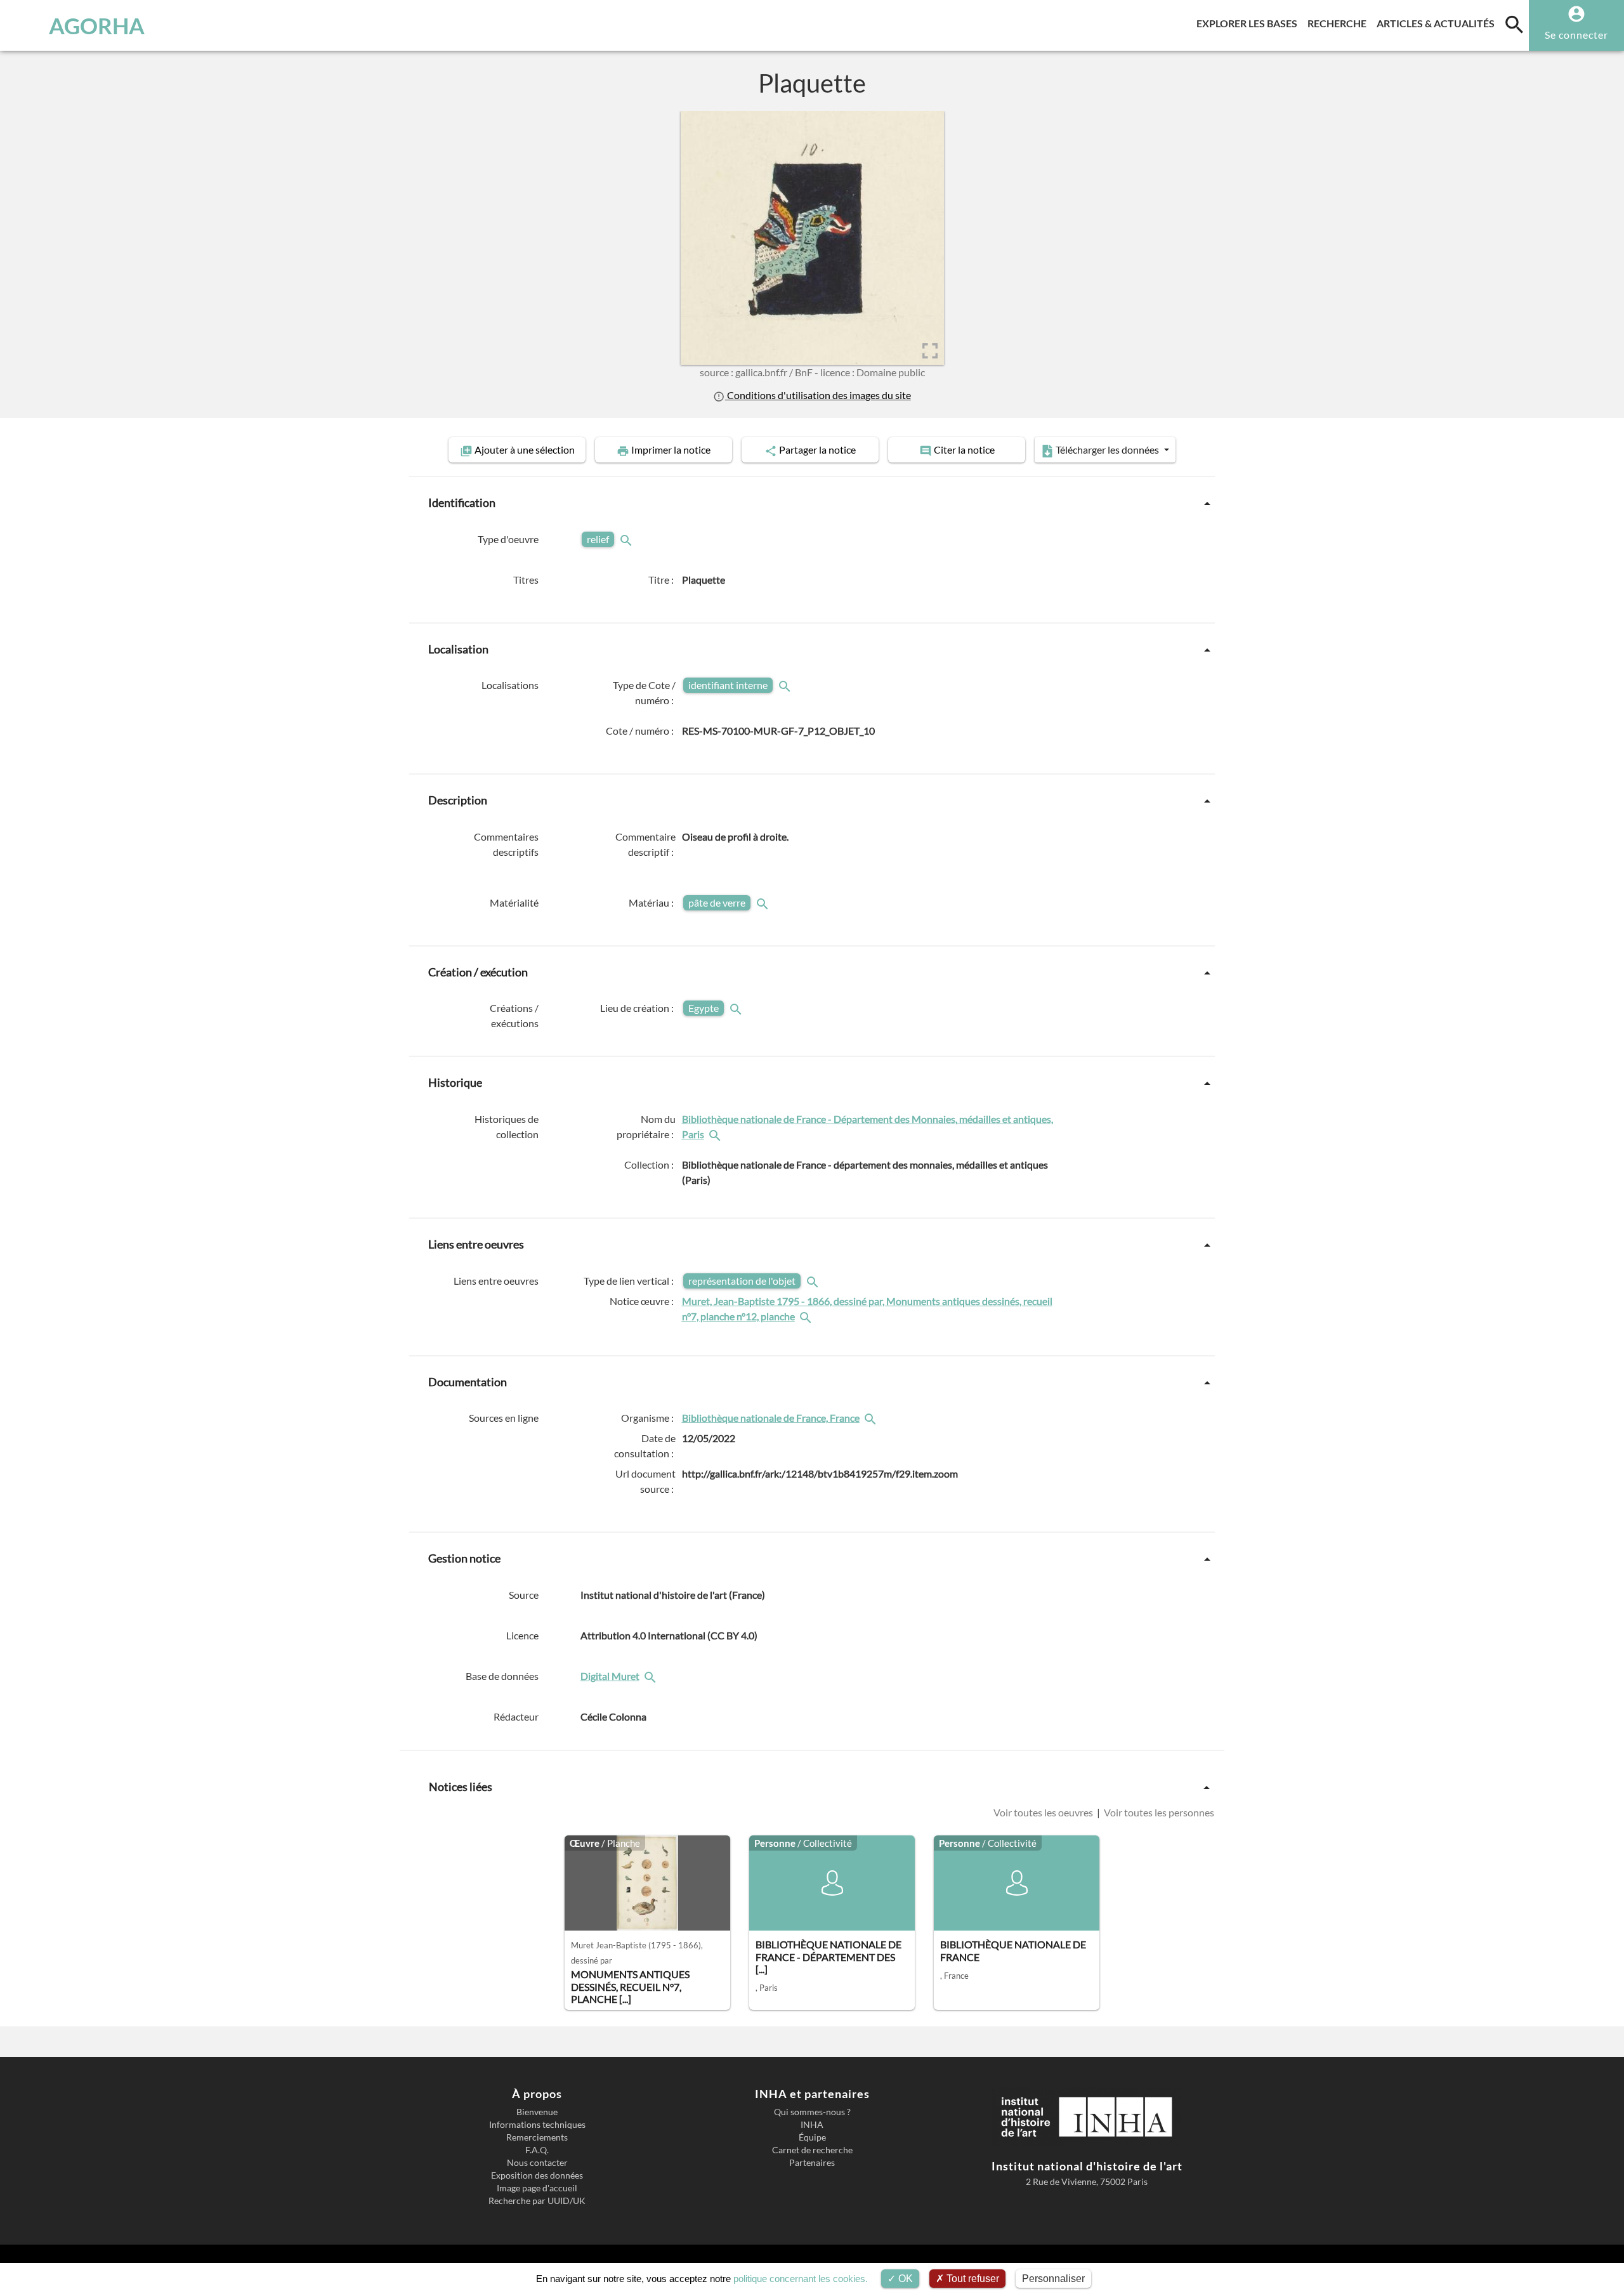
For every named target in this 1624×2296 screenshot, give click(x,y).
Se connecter (1576, 35)
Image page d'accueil (537, 2188)
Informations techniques (537, 2125)
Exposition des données (537, 2175)
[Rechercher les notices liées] (716, 1134)
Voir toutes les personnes (1158, 1812)
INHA (812, 2125)
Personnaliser (1053, 2279)
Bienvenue (537, 2112)
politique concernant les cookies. (801, 2279)
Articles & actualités (1438, 23)
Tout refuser (972, 2279)
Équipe (812, 2137)
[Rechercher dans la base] (652, 1676)
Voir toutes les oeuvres (1044, 1812)
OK (904, 2279)
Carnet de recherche (812, 2150)
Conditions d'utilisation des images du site (818, 395)
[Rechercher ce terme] (627, 539)
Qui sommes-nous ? (812, 2112)
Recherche (1339, 23)
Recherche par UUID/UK (537, 2201)
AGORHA (97, 25)
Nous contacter (537, 2163)
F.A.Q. (537, 2150)
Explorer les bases (1249, 23)
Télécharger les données (1107, 449)
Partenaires (812, 2163)
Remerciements (537, 2137)
